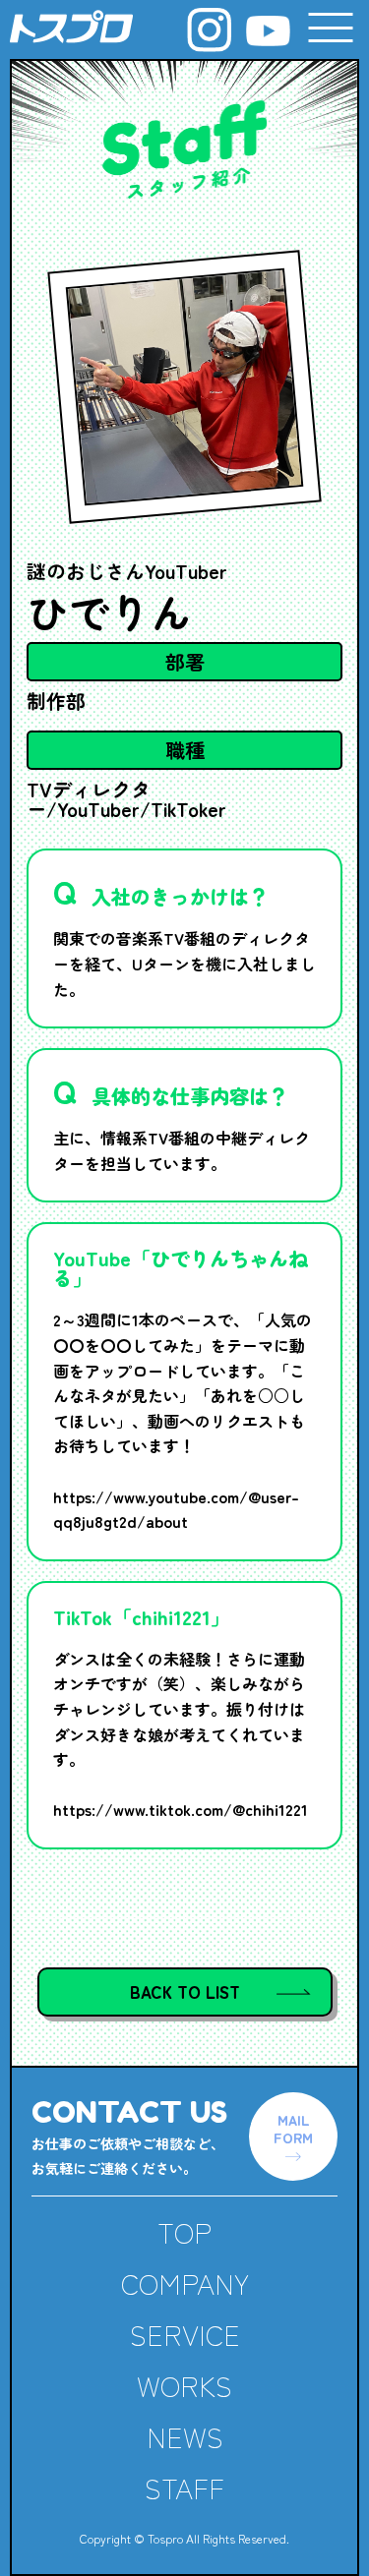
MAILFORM (293, 2129)
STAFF (184, 2488)
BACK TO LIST (185, 1991)
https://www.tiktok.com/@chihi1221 (181, 1809)
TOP (184, 2232)
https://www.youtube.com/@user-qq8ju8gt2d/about (176, 1509)
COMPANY (185, 2283)
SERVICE (185, 2334)
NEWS (185, 2436)
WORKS (184, 2385)
